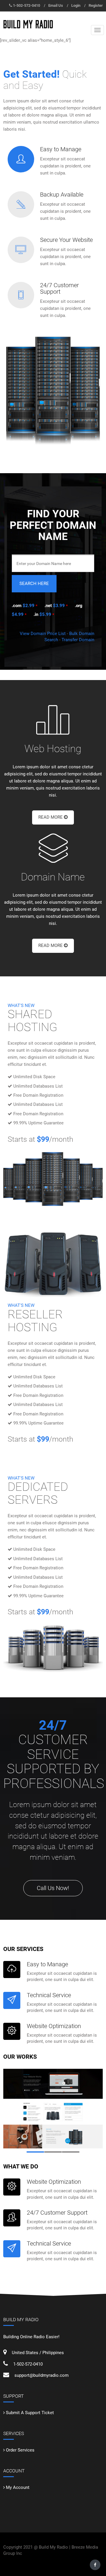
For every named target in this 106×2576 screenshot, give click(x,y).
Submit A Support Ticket (30, 2413)
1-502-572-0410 (26, 5)
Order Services (20, 2450)
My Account (18, 2487)
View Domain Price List (43, 634)
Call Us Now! (53, 1888)
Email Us (56, 5)
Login (76, 5)
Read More (51, 817)
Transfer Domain (78, 640)
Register (96, 5)
